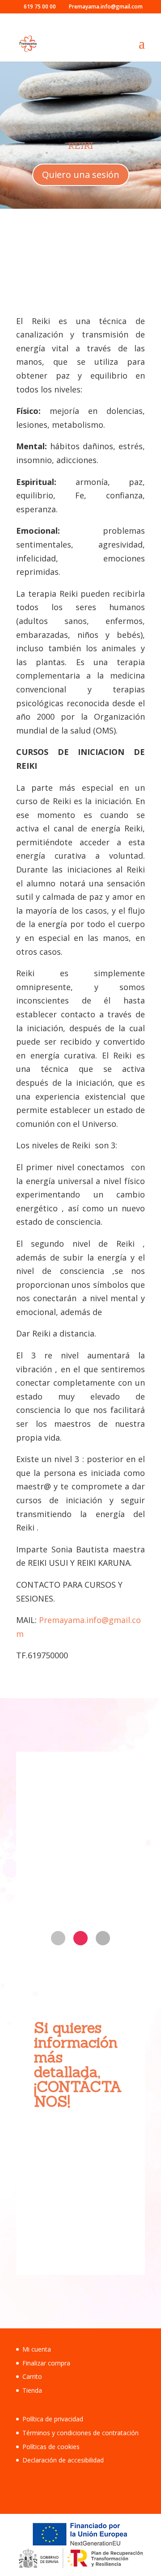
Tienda (32, 2390)
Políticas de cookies (51, 2447)
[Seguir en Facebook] (58, 1938)
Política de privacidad (53, 2419)
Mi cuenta (37, 2349)
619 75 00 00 (76, 1884)
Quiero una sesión (81, 175)
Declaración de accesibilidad (63, 2460)
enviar (100, 2233)
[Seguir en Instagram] (80, 1938)
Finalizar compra (46, 2363)
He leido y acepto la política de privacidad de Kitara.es (78, 2185)
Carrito (32, 2376)
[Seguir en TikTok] (103, 1938)
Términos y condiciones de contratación (80, 2433)
